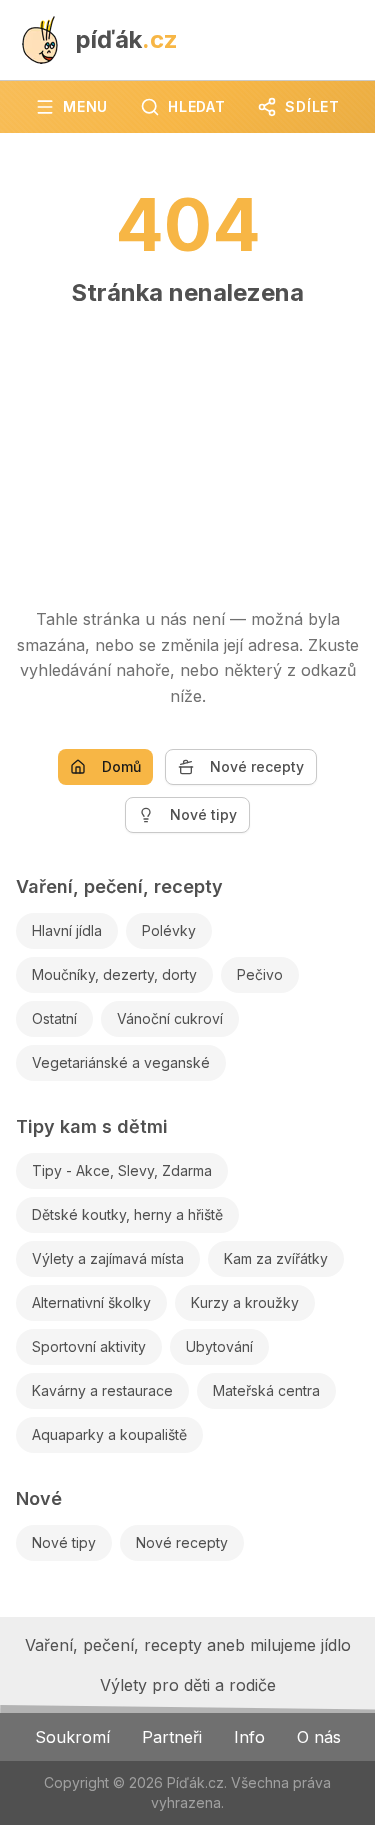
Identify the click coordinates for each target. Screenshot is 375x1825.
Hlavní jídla (67, 930)
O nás (319, 1737)
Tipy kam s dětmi (92, 1126)
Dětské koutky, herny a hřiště (127, 1214)
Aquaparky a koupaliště (109, 1434)
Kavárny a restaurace (102, 1390)
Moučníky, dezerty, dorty (114, 974)
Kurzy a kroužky (245, 1302)
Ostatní (54, 1018)
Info (249, 1737)
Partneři (172, 1737)
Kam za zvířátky (276, 1258)
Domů (121, 766)
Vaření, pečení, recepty (119, 886)
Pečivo (260, 974)
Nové (39, 1498)
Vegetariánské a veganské (121, 1062)
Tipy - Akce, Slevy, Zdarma (122, 1170)
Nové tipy (203, 814)
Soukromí (72, 1737)
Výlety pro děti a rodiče (188, 1685)
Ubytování (219, 1346)
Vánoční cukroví (170, 1018)
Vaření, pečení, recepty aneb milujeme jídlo (188, 1645)
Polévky (169, 930)
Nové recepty (257, 766)
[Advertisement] (187, 448)
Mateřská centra (266, 1390)
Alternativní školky (91, 1302)
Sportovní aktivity (89, 1346)
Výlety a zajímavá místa (108, 1258)
